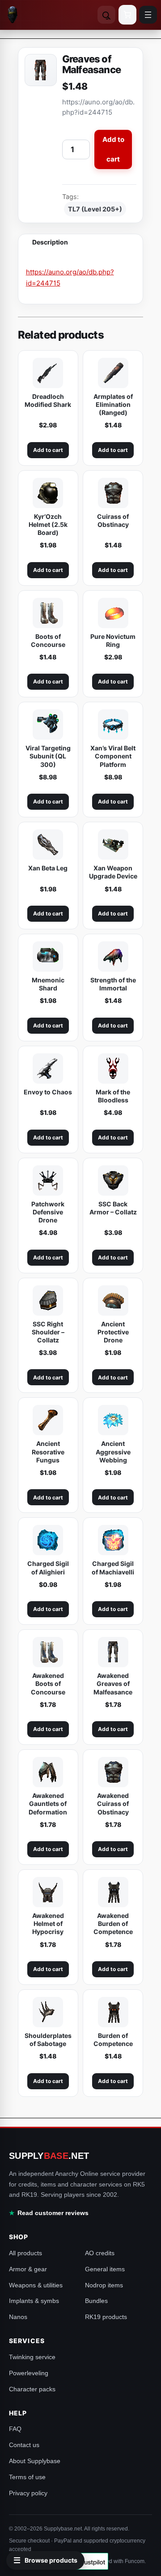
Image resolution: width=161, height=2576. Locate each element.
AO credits (100, 2253)
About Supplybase (35, 2461)
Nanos (18, 2317)
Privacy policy (28, 2493)
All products (25, 2253)
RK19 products (106, 2317)
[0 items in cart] (127, 15)
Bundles (96, 2301)
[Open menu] (148, 15)
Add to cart (113, 149)
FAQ (15, 2429)
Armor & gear (28, 2269)
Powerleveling (29, 2373)
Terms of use (27, 2477)
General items (105, 2269)
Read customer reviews (53, 2213)
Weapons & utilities (36, 2285)
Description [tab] (50, 242)
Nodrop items (104, 2285)
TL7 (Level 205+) (95, 209)
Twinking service (32, 2357)
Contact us (24, 2445)
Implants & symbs (34, 2301)
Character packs (32, 2389)
